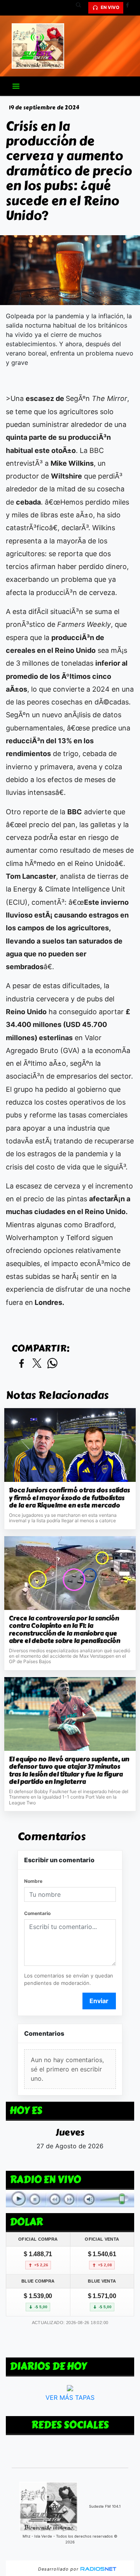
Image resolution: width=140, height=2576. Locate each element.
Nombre (33, 1881)
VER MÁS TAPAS (70, 2397)
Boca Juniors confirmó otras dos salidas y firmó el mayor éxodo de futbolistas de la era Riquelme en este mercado (69, 1498)
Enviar (99, 2001)
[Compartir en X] (37, 1364)
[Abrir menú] (16, 86)
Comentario (37, 1913)
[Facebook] (130, 8)
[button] (81, 8)
